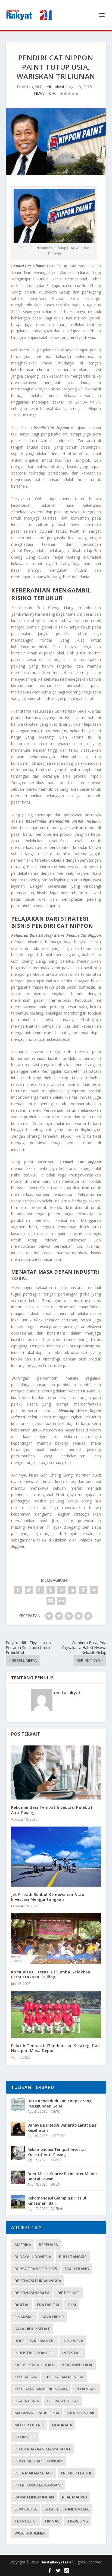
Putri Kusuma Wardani (38, 2485)
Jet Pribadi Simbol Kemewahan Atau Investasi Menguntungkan (48, 1897)
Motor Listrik (29, 2425)
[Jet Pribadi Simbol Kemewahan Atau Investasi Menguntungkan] (56, 1857)
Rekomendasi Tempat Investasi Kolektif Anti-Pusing (52, 1810)
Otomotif (25, 2437)
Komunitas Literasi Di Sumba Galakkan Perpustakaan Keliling (51, 1974)
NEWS (39, 93)
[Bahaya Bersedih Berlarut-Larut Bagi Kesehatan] (18, 2129)
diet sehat (68, 2293)
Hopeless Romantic (35, 2341)
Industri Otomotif (34, 2353)
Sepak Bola (26, 2509)
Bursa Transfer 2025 (36, 2269)
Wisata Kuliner (30, 2533)
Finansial (24, 2317)
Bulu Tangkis (73, 2257)
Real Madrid (74, 2497)
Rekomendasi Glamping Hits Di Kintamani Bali (57, 2200)
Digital (22, 2305)
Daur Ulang (77, 2269)
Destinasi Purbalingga (38, 2281)
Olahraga (62, 2425)
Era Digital (48, 2305)
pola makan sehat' (34, 2473)
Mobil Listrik (81, 2413)
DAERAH (57, 2209)
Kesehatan (26, 2377)
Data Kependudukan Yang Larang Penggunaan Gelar (60, 2103)
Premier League (77, 2473)
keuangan (86, 2389)
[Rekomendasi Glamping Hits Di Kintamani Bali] (18, 2202)
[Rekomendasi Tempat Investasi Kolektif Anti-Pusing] (56, 1772)
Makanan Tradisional (37, 2413)
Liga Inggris (27, 2401)
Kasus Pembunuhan (34, 2365)
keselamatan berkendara (41, 2389)
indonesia (73, 2341)
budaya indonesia (33, 2257)
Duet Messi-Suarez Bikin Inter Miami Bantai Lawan (62, 2176)
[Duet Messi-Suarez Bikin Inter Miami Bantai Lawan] (18, 2177)
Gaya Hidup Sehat (32, 2329)
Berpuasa (48, 2245)
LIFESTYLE (58, 2136)
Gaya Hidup (52, 2317)
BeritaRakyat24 (55, 2562)
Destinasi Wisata (32, 2293)
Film (72, 2305)
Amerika (23, 2245)
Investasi (72, 2353)
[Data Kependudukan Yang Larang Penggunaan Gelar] (18, 2104)
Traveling (78, 2521)
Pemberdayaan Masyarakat (43, 2449)
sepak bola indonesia (67, 2509)
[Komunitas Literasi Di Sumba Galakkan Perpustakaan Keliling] (56, 1939)
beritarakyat (54, 87)
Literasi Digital (63, 2401)
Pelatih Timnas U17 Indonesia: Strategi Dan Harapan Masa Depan (56, 2048)
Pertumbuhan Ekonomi (39, 2461)
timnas (52, 2521)
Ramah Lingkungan (34, 2497)
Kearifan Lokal (78, 2365)
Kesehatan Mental (64, 2377)
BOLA (55, 2184)
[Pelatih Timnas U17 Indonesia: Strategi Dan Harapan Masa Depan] (56, 2014)
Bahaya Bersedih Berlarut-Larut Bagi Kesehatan (63, 2128)
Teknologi (25, 2521)
